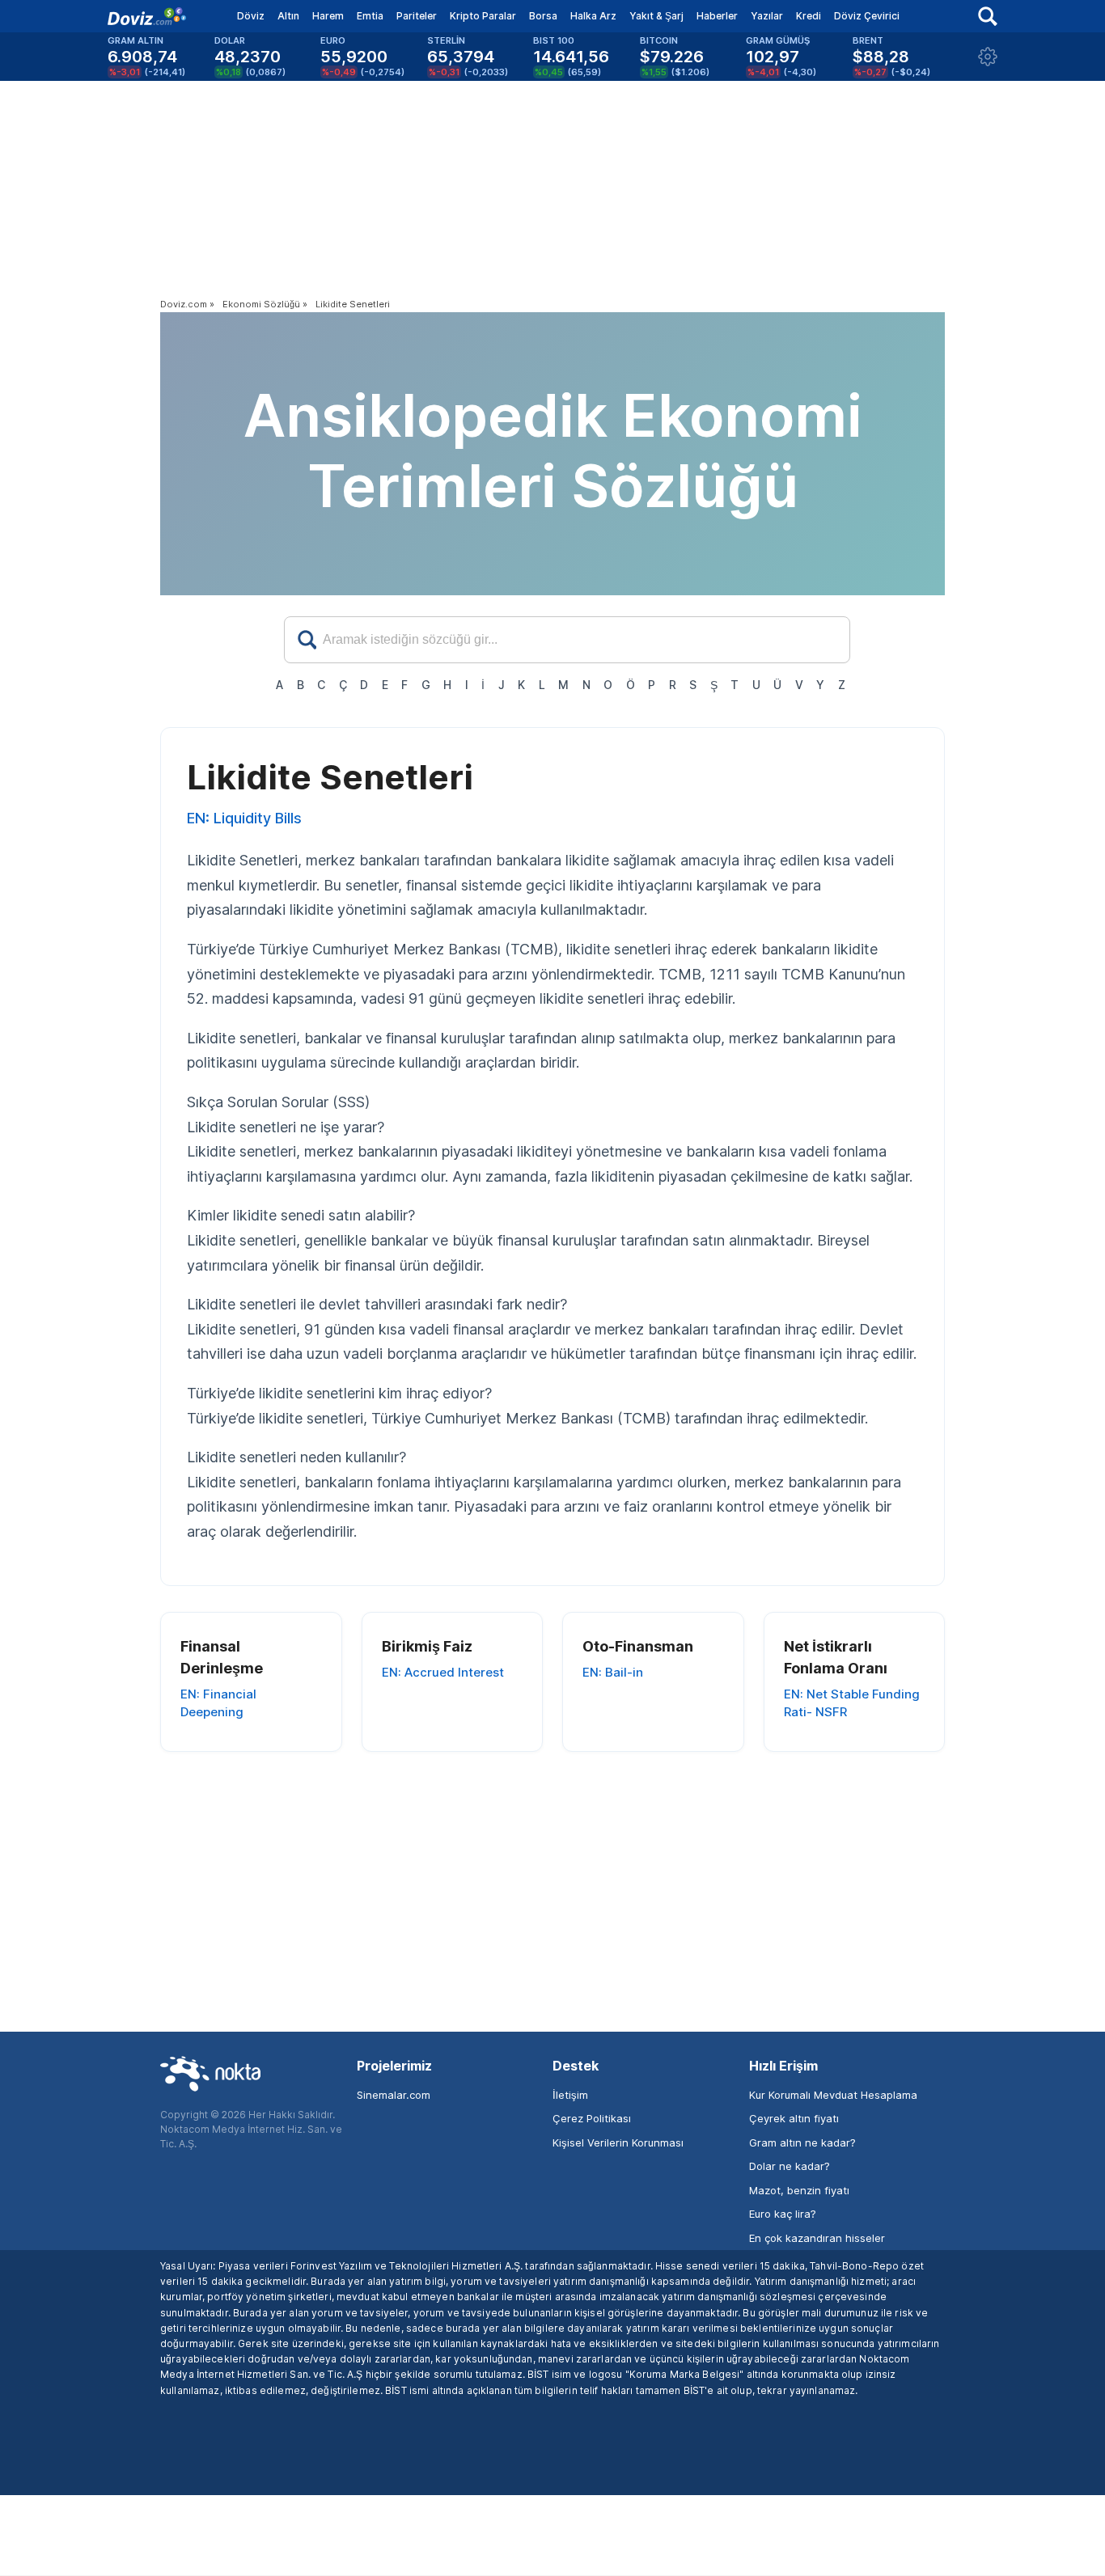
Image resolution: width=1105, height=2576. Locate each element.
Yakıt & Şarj (656, 16)
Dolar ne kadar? (790, 2166)
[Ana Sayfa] (147, 16)
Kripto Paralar (483, 16)
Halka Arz (593, 16)
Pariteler (417, 16)
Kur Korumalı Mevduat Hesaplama (833, 2095)
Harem (328, 16)
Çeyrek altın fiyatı (794, 2118)
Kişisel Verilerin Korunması (618, 2142)
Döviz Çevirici (867, 16)
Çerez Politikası (592, 2118)
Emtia (370, 16)
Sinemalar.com (394, 2095)
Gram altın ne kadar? (802, 2142)
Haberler (717, 16)
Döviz (251, 16)
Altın (288, 16)
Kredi (809, 16)
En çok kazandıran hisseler (817, 2238)
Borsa (543, 16)
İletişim (570, 2095)
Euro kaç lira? (783, 2214)
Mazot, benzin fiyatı (799, 2190)
